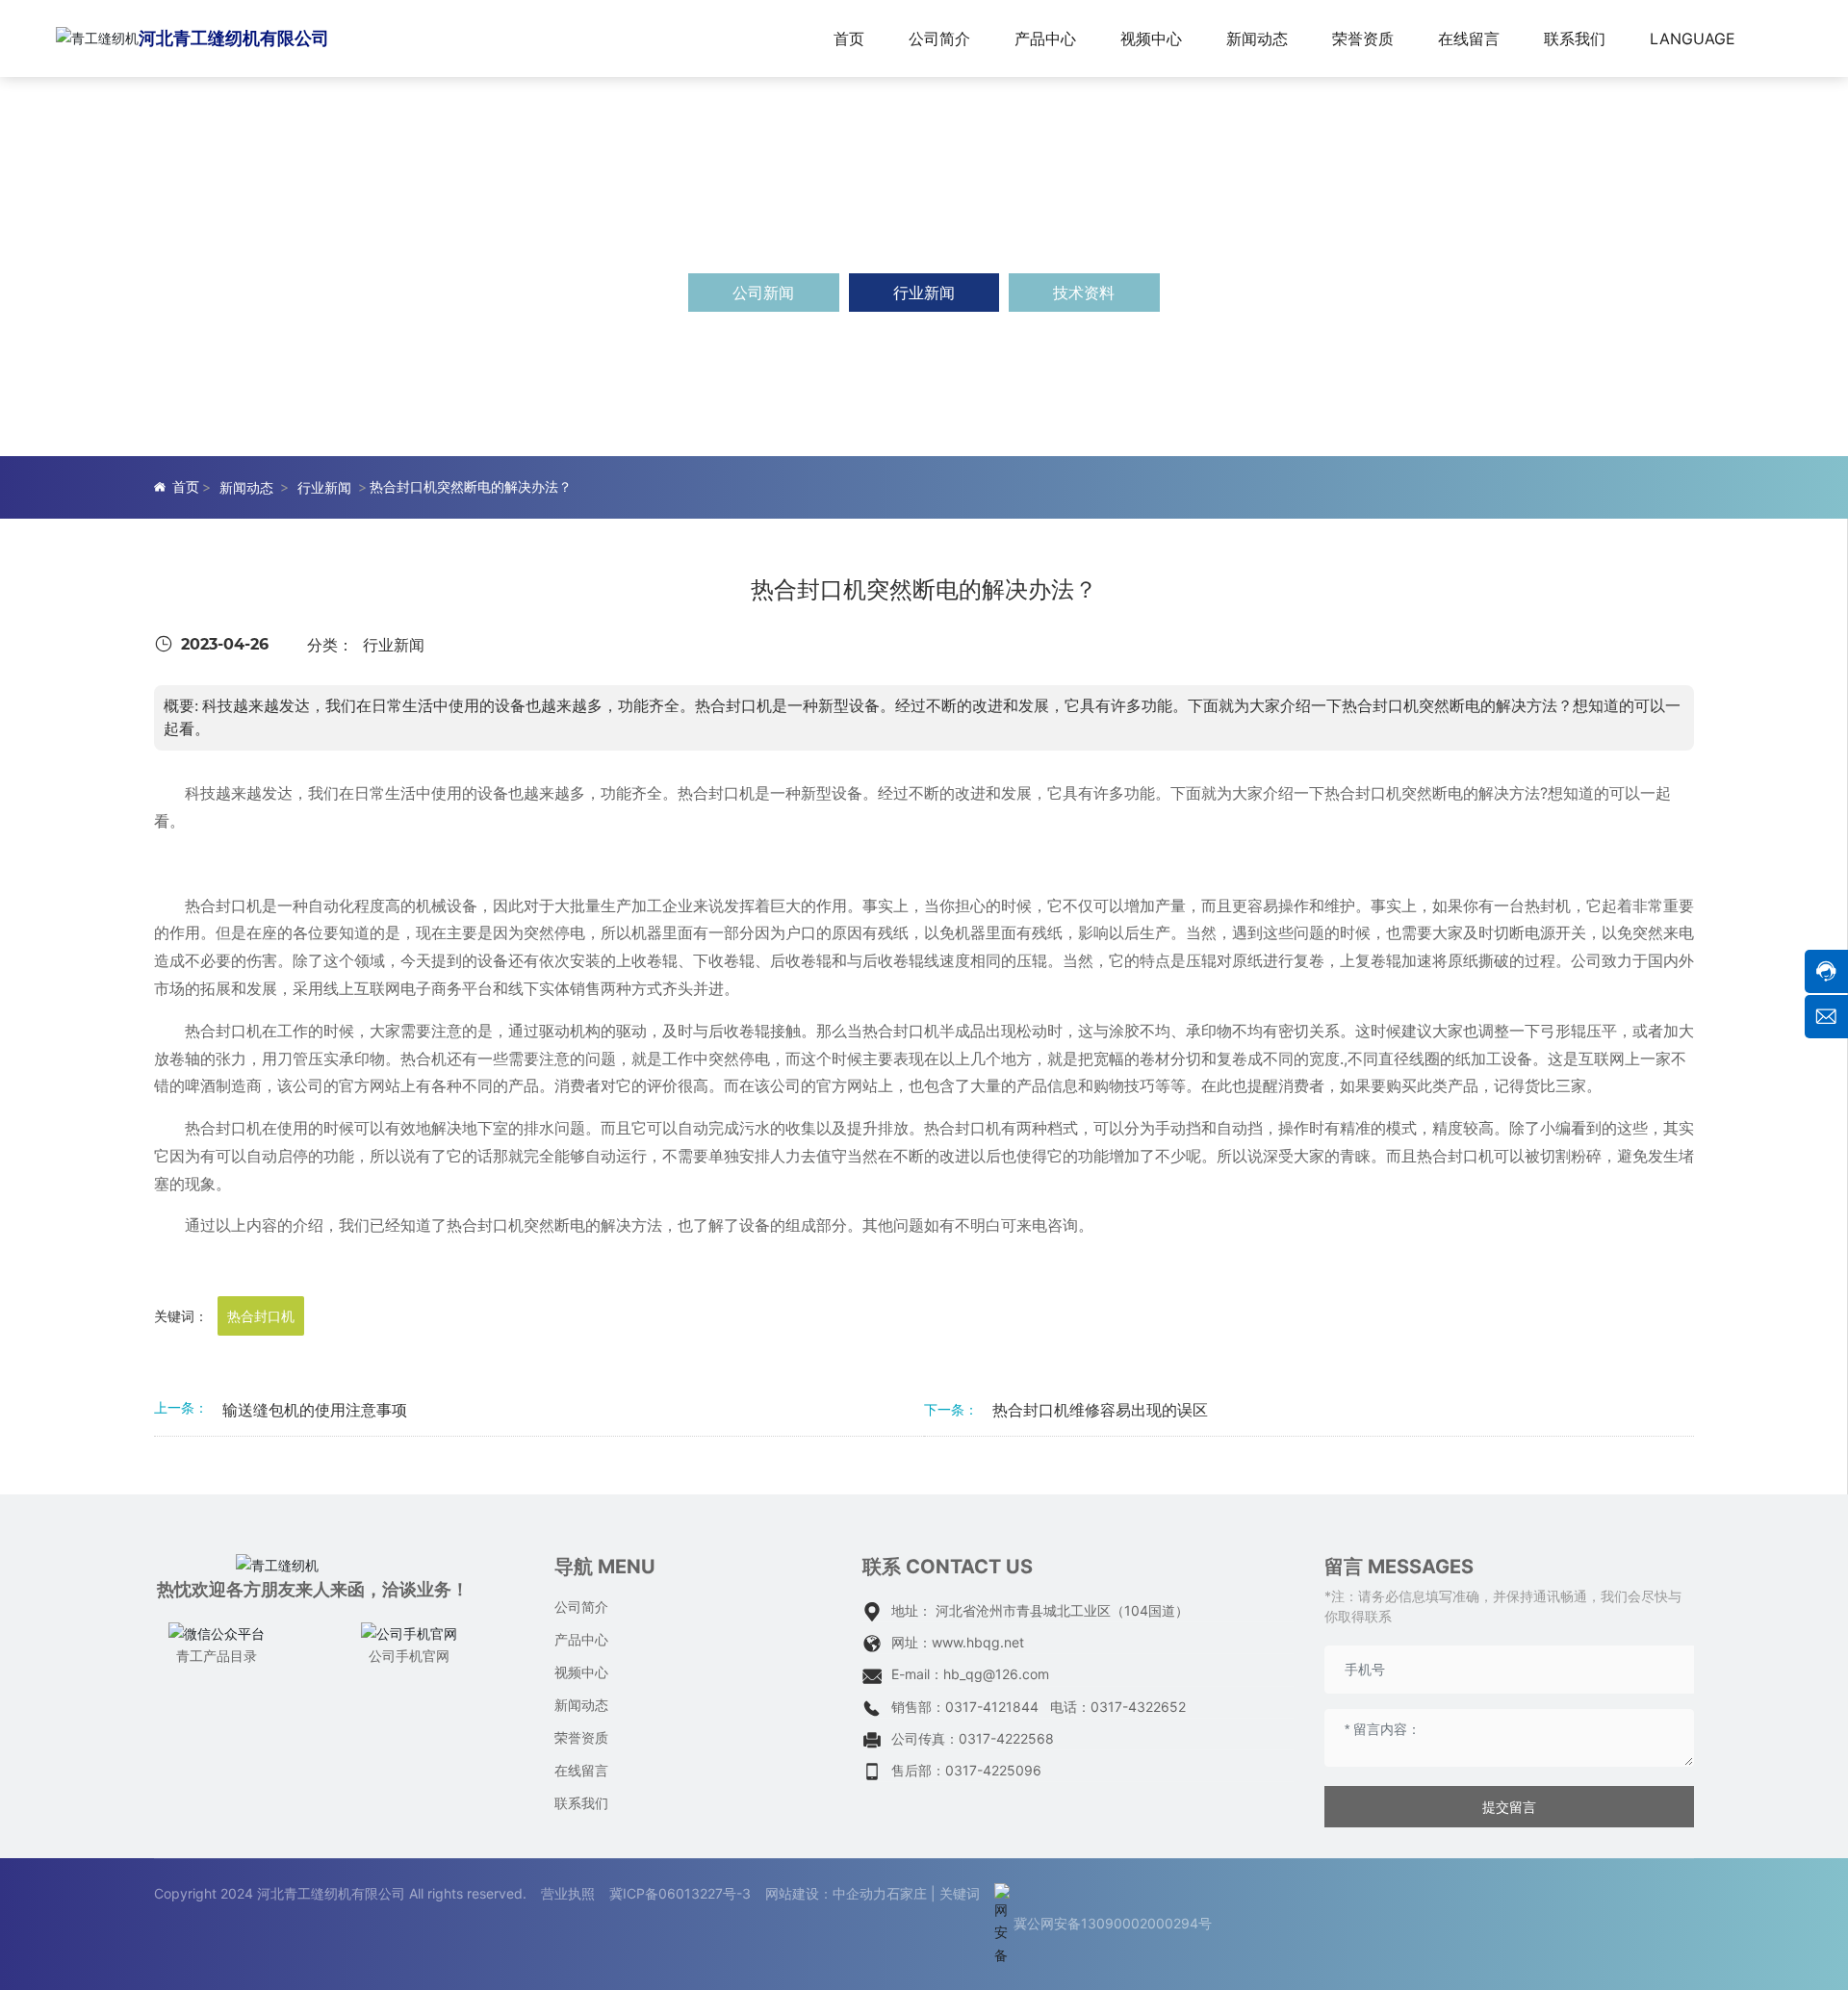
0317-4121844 (992, 1707)
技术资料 (1084, 293)
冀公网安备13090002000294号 (1113, 1923)
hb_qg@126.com (996, 1674)
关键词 (960, 1893)
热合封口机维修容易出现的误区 (1100, 1410)
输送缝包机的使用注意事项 (315, 1410)
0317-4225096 (993, 1770)
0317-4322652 (1138, 1707)
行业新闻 (924, 293)
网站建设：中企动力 (826, 1893)
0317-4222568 (1006, 1738)
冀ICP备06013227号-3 (680, 1893)
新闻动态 (246, 487)
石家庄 (907, 1893)
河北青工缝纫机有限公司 (234, 38)
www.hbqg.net (978, 1642)
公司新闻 (763, 293)
